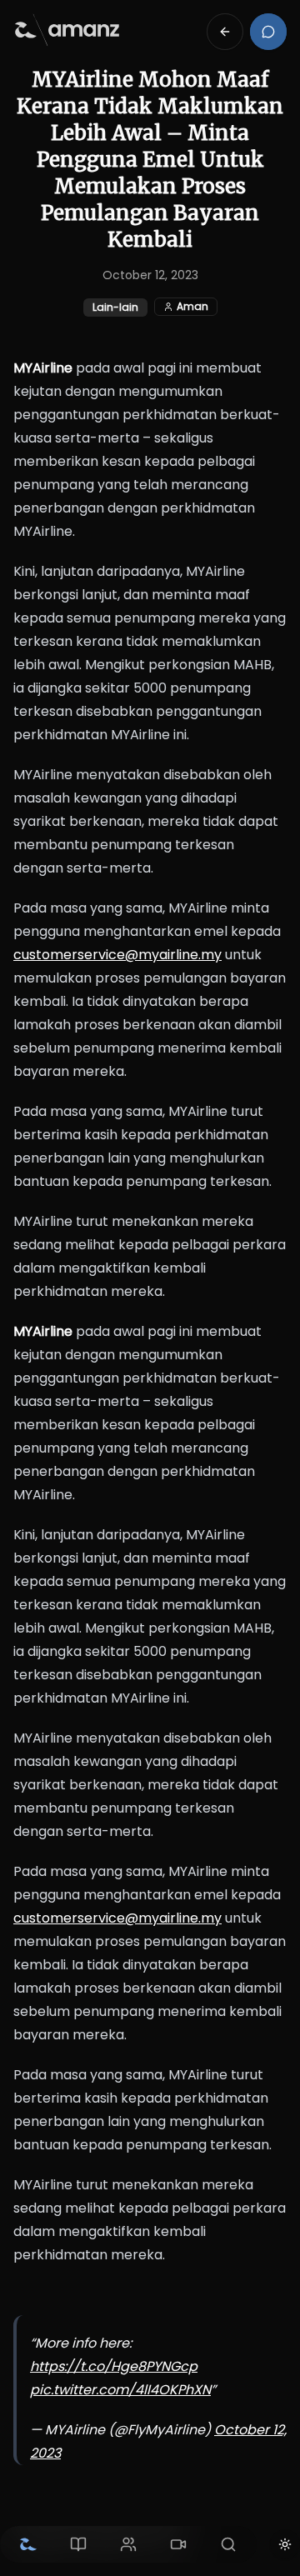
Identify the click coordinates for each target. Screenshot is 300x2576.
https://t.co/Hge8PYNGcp (114, 2366)
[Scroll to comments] (268, 32)
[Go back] (225, 32)
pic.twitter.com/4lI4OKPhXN (120, 2390)
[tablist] (128, 2544)
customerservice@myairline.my (117, 955)
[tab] (28, 2544)
